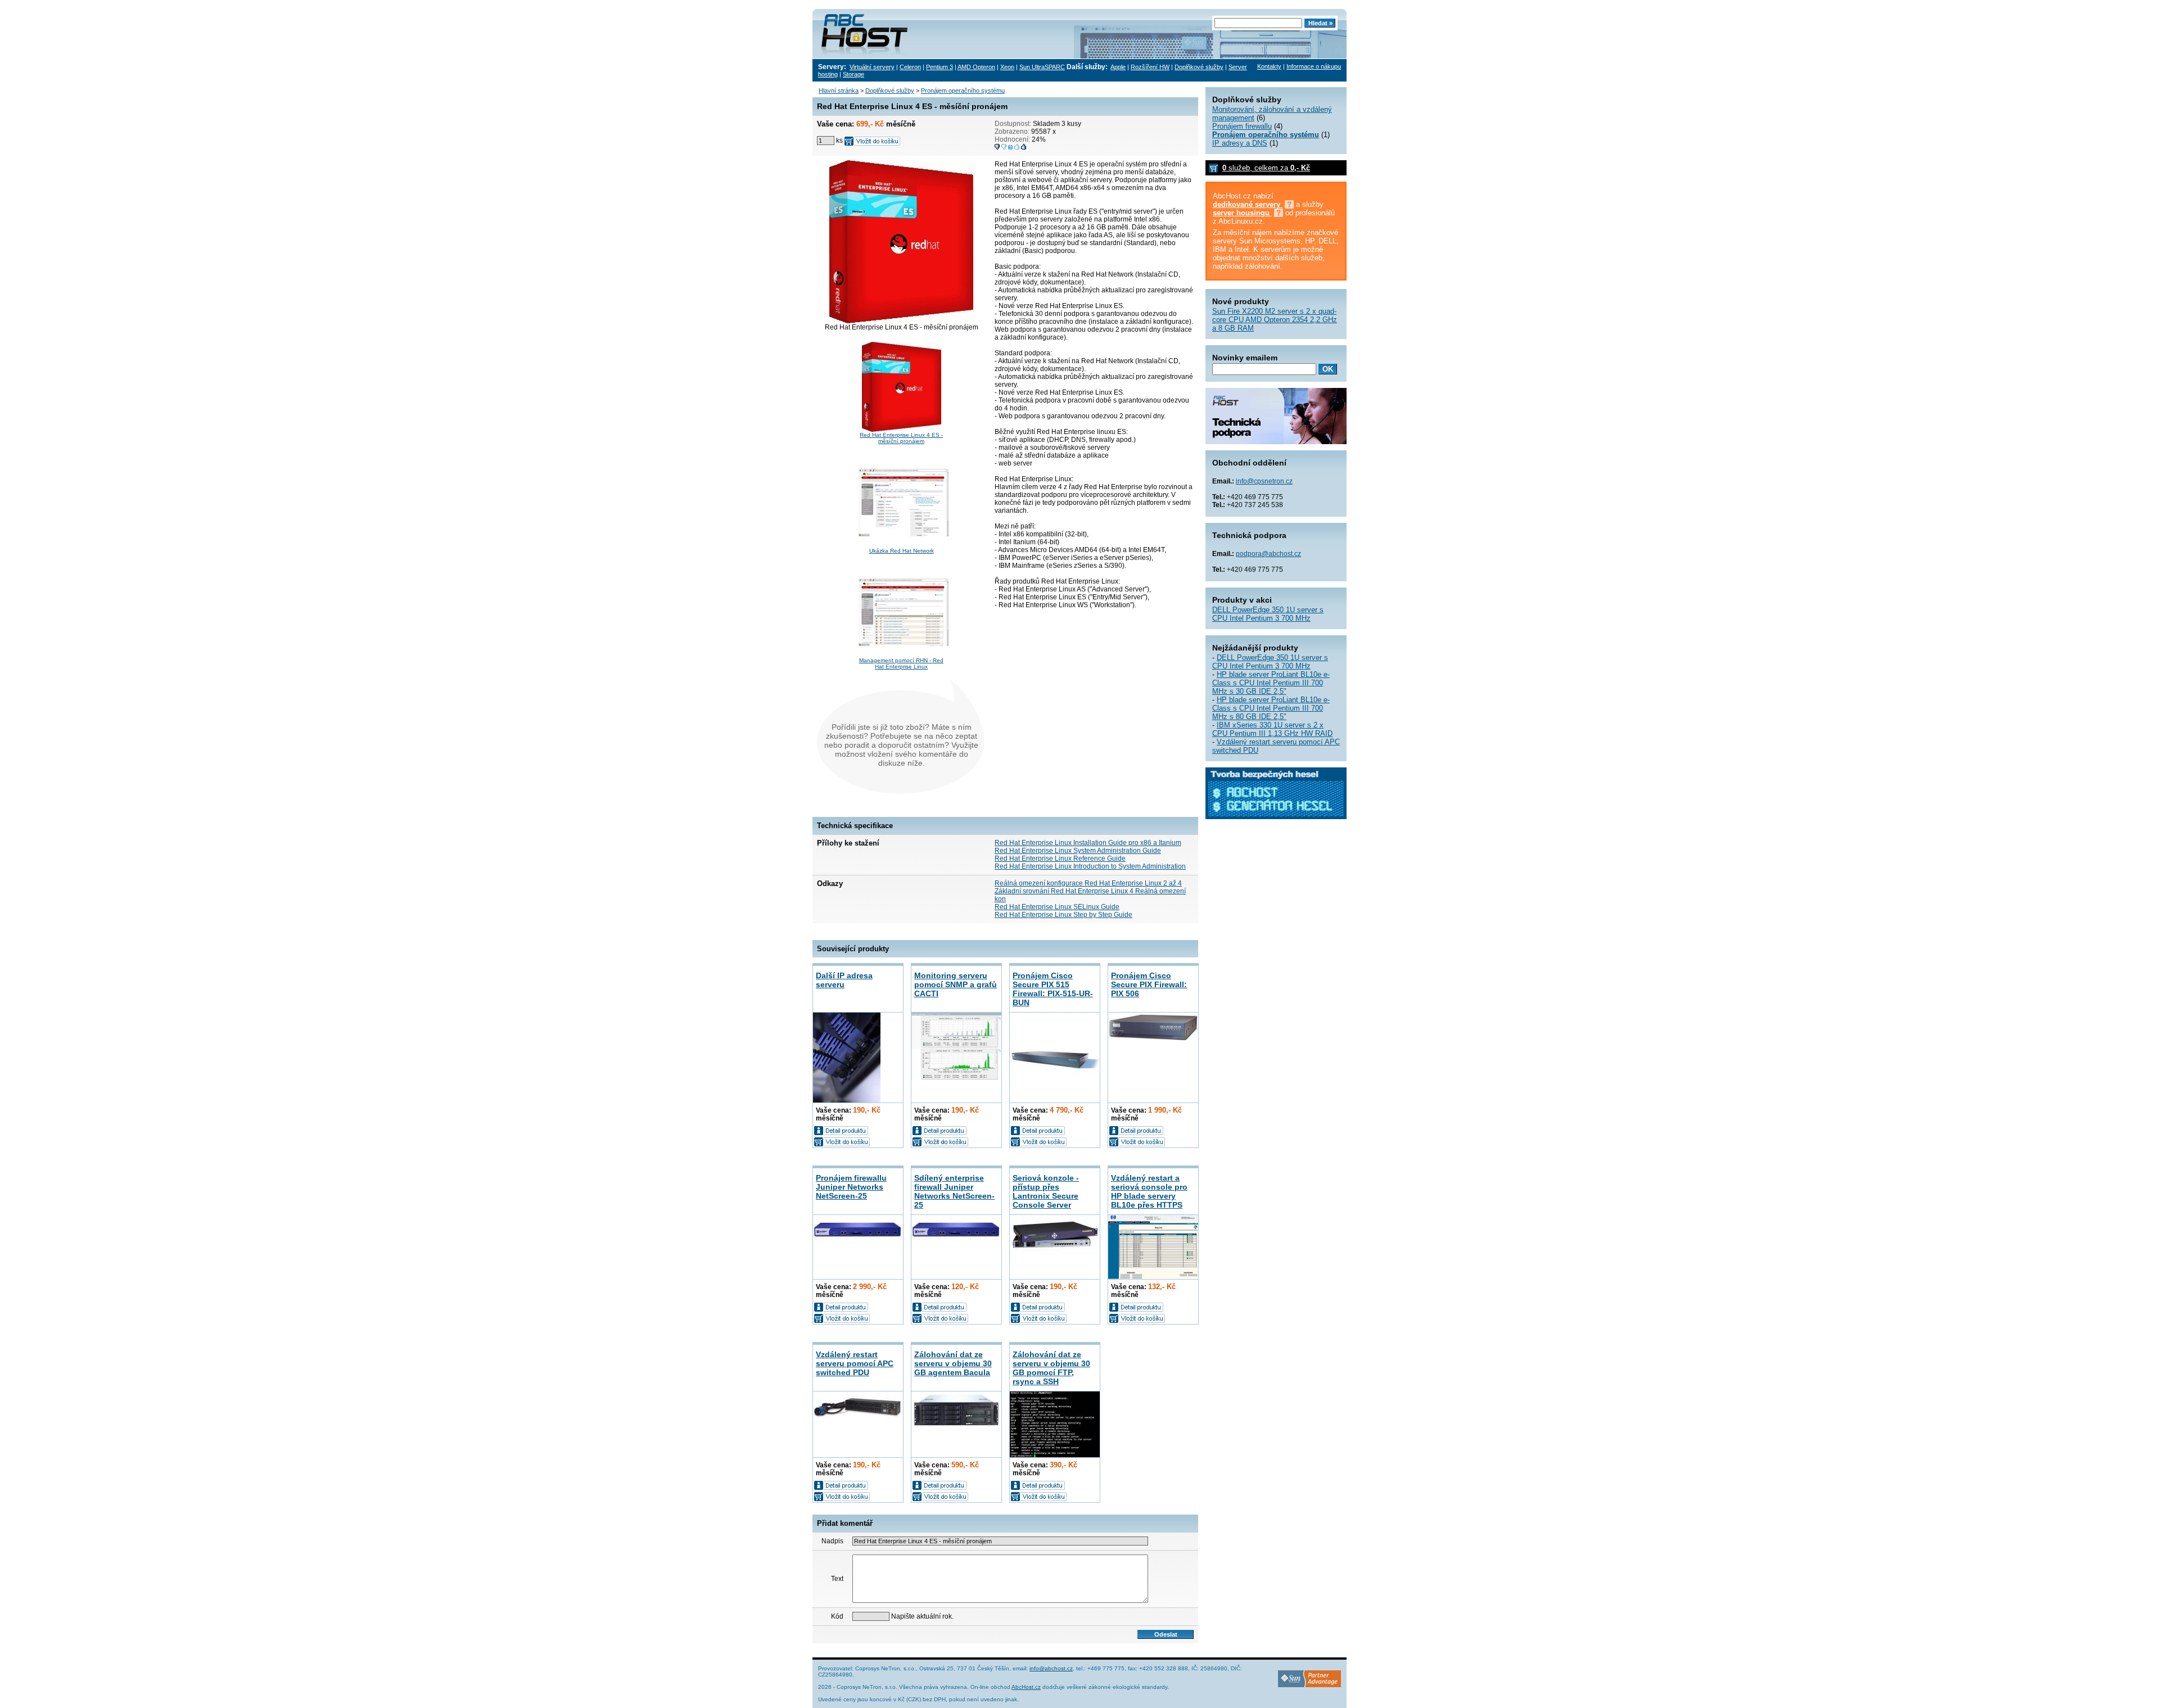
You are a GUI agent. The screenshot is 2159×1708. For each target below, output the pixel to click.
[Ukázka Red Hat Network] (904, 546)
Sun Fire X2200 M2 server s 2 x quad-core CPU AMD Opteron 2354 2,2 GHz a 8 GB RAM (1275, 320)
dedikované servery (1248, 204)
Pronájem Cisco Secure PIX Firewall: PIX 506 (1149, 984)
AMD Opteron (976, 67)
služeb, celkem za (1266, 168)
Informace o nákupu (1314, 66)
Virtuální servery (872, 67)
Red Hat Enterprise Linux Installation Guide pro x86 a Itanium (1088, 843)
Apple (1118, 67)
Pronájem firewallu (1242, 126)
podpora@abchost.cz (1268, 554)
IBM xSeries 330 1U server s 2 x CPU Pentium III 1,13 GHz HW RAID (1272, 729)
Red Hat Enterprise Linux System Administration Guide (1078, 851)
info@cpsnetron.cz (1264, 481)
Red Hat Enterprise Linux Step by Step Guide (1063, 915)
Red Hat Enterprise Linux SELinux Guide (1057, 907)
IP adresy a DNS (1240, 143)
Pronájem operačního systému (963, 91)
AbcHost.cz (1026, 1687)
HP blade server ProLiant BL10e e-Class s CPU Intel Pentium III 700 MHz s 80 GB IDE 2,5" (1271, 708)
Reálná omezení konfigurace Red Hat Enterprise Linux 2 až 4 (1088, 883)
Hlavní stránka (839, 91)
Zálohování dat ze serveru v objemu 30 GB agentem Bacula (953, 1363)
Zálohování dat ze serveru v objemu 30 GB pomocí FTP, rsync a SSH (1051, 1368)
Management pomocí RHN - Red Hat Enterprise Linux (901, 663)
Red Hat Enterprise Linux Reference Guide (1060, 858)
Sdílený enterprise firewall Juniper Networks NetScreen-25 (954, 1191)
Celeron (910, 67)
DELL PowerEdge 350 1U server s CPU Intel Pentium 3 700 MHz (1268, 614)
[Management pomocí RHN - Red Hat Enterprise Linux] (904, 655)
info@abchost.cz (1051, 1668)
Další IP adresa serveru (844, 980)
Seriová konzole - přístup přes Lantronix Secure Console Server (1046, 1191)
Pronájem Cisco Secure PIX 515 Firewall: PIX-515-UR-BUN (1053, 989)
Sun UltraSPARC (1042, 67)
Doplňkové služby (1199, 67)
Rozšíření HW (1150, 67)
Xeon (1007, 67)
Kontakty (1269, 66)
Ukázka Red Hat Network (902, 551)
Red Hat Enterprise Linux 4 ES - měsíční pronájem (901, 438)
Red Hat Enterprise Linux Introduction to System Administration (1090, 866)
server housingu (1242, 213)
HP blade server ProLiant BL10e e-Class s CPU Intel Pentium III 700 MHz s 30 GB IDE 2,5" (1271, 683)
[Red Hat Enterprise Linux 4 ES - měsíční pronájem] (902, 430)
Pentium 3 (940, 67)
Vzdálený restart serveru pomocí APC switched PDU (855, 1363)
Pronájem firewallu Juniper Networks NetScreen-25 (851, 1187)
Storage (853, 74)
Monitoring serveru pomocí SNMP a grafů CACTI (956, 984)
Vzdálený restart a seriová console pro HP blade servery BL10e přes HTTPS (1149, 1191)
